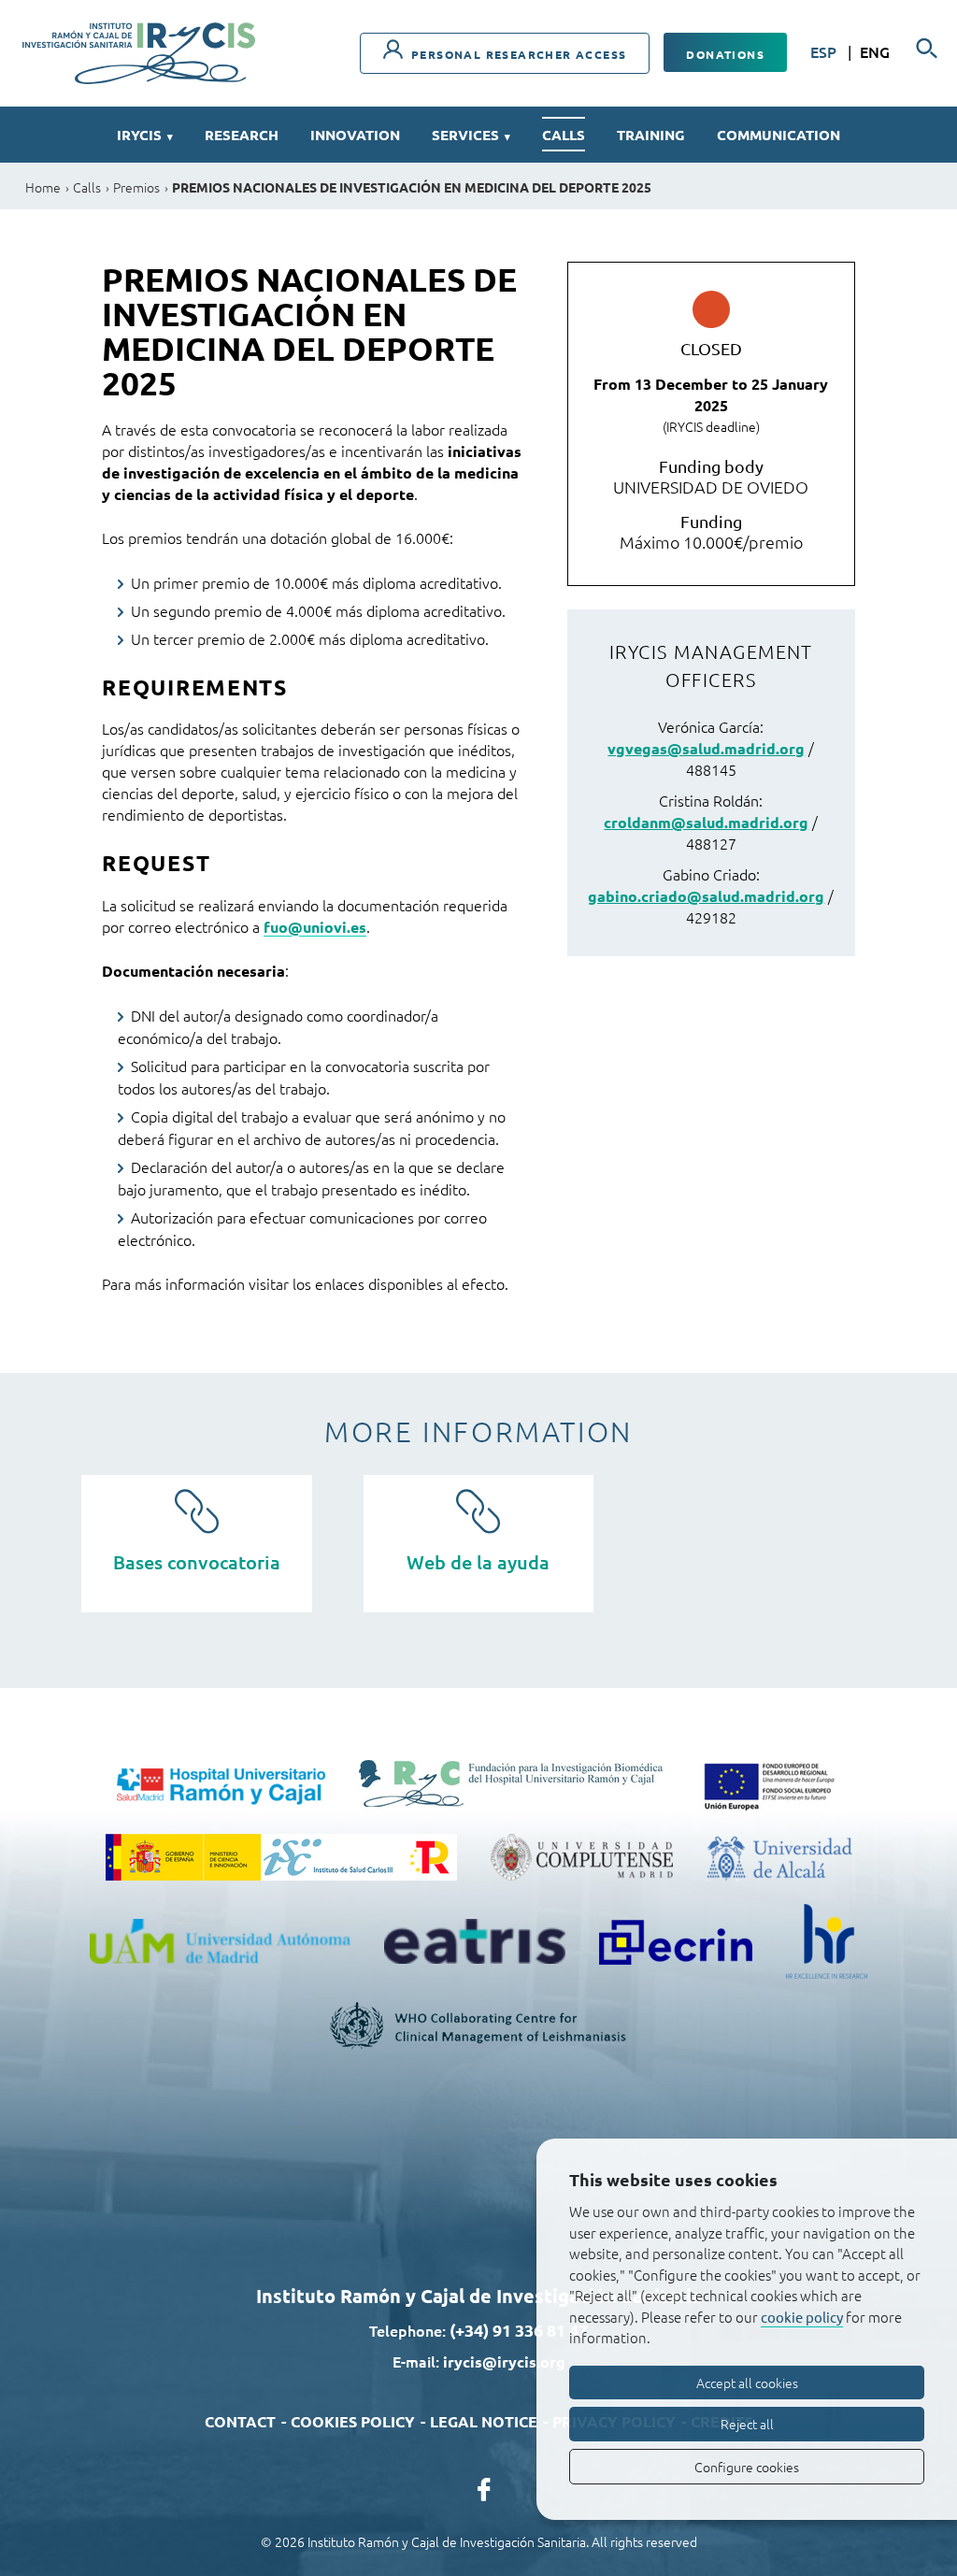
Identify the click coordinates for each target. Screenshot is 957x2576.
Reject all (747, 2424)
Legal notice (484, 2421)
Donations (725, 54)
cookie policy (802, 2317)
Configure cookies (747, 2467)
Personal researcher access (517, 54)
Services (471, 135)
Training (651, 135)
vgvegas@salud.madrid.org (706, 748)
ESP (825, 51)
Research (242, 135)
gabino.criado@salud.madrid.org (706, 896)
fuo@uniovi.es (315, 927)
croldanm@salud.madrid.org (706, 822)
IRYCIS (145, 135)
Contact (240, 2421)
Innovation (355, 135)
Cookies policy (353, 2421)
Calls (564, 135)
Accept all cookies (747, 2383)
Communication (778, 135)
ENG (875, 51)
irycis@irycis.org (504, 2361)
